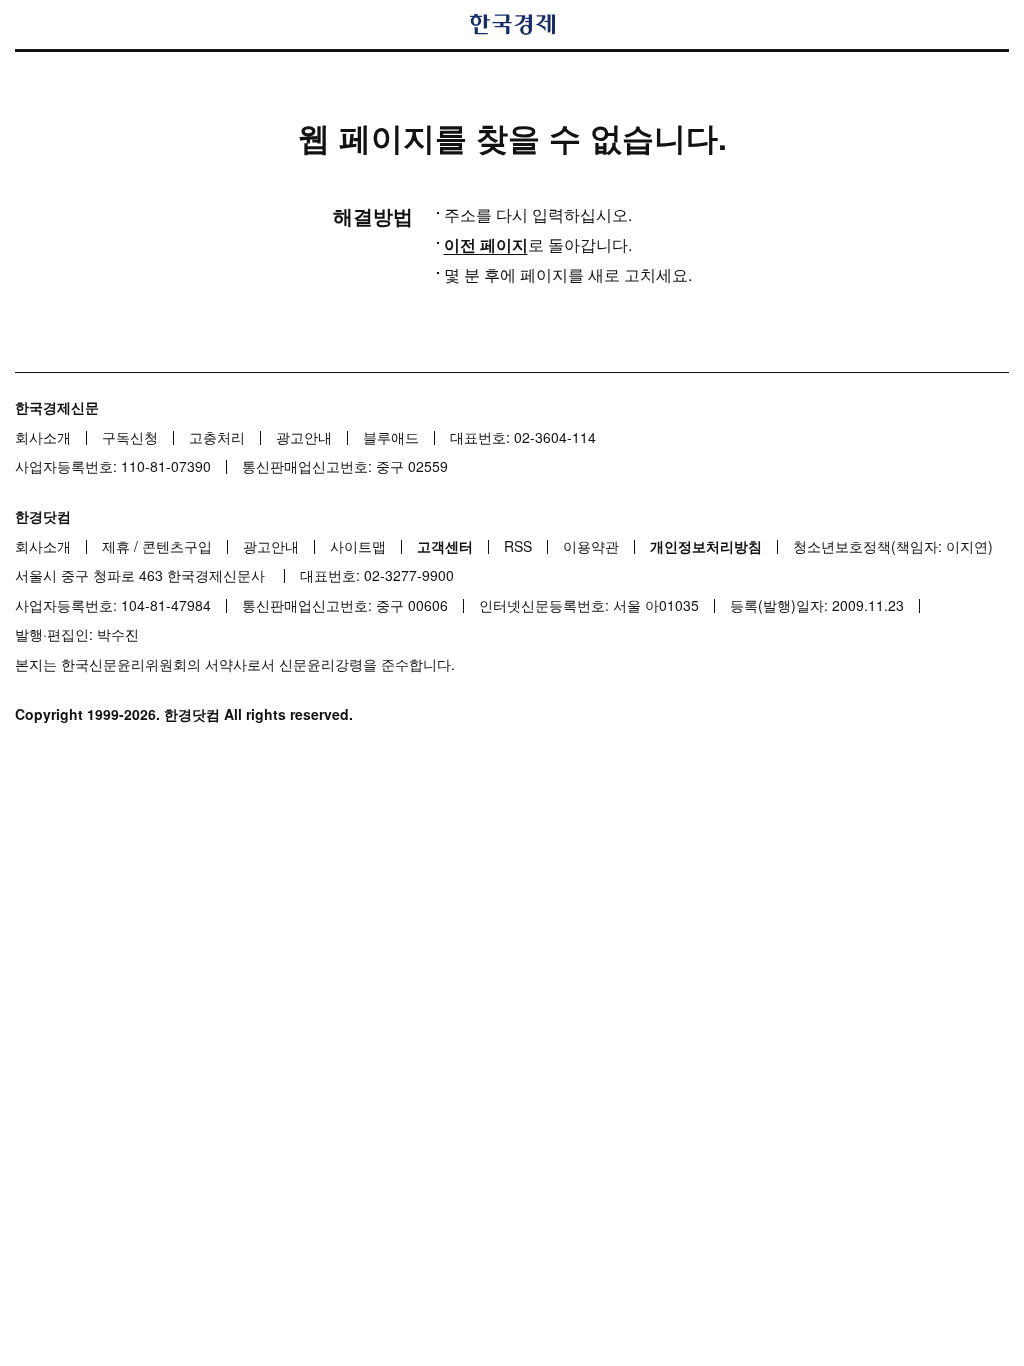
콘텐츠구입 (177, 546)
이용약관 (591, 546)
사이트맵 (358, 546)
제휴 (116, 546)
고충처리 (217, 437)
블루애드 (391, 437)
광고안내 (304, 437)
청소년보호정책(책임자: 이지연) (893, 546)
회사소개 (43, 437)
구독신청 (130, 437)
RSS (518, 546)
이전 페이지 (486, 244)
